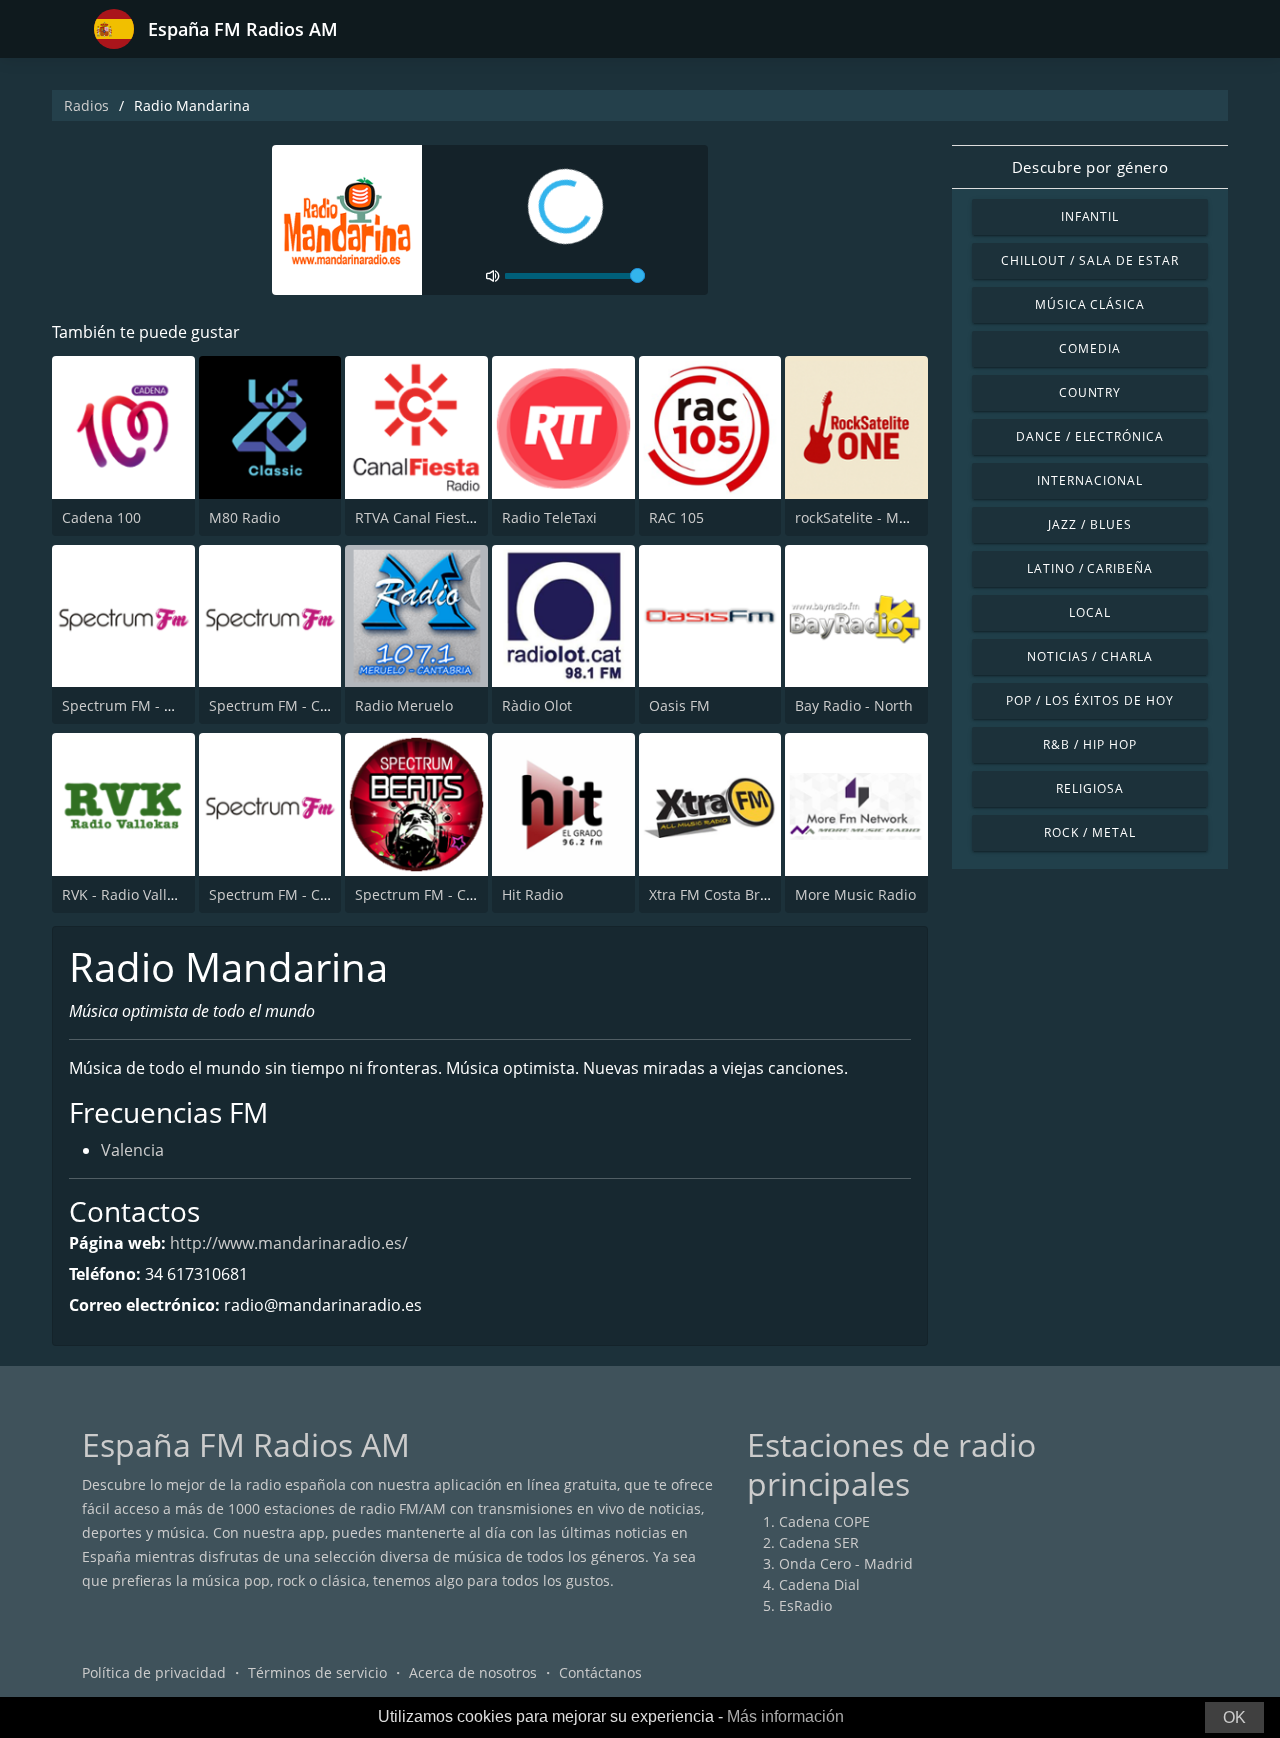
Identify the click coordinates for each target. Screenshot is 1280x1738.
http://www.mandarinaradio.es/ (289, 1243)
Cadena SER (819, 1542)
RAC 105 (676, 517)
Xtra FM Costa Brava (716, 894)
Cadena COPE (824, 1521)
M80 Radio (244, 517)
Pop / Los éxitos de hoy (1089, 700)
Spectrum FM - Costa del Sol (303, 705)
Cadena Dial (819, 1584)
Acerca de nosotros (473, 1672)
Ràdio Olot (537, 705)
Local (1090, 612)
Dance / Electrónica (1090, 436)
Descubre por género (1090, 167)
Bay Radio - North (854, 705)
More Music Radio (855, 894)
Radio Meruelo (404, 705)
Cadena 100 (101, 517)
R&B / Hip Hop (1089, 744)
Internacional (1089, 480)
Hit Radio (532, 894)
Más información (785, 1716)
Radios (86, 105)
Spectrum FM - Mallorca (142, 705)
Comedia (1090, 348)
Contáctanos (600, 1672)
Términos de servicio (317, 1672)
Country (1090, 392)
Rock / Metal (1090, 832)
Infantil (1090, 216)
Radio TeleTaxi (549, 517)
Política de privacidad (154, 1672)
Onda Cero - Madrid (846, 1563)
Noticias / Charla (1090, 656)
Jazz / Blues (1090, 524)
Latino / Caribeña (1090, 568)
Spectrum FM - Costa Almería (452, 894)
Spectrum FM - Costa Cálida (301, 894)
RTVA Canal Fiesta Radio (435, 517)
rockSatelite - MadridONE (880, 517)
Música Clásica (1090, 304)
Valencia (132, 1150)
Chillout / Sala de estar (1089, 260)
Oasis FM (679, 705)
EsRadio (805, 1605)
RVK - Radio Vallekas (129, 894)
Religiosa (1090, 788)
